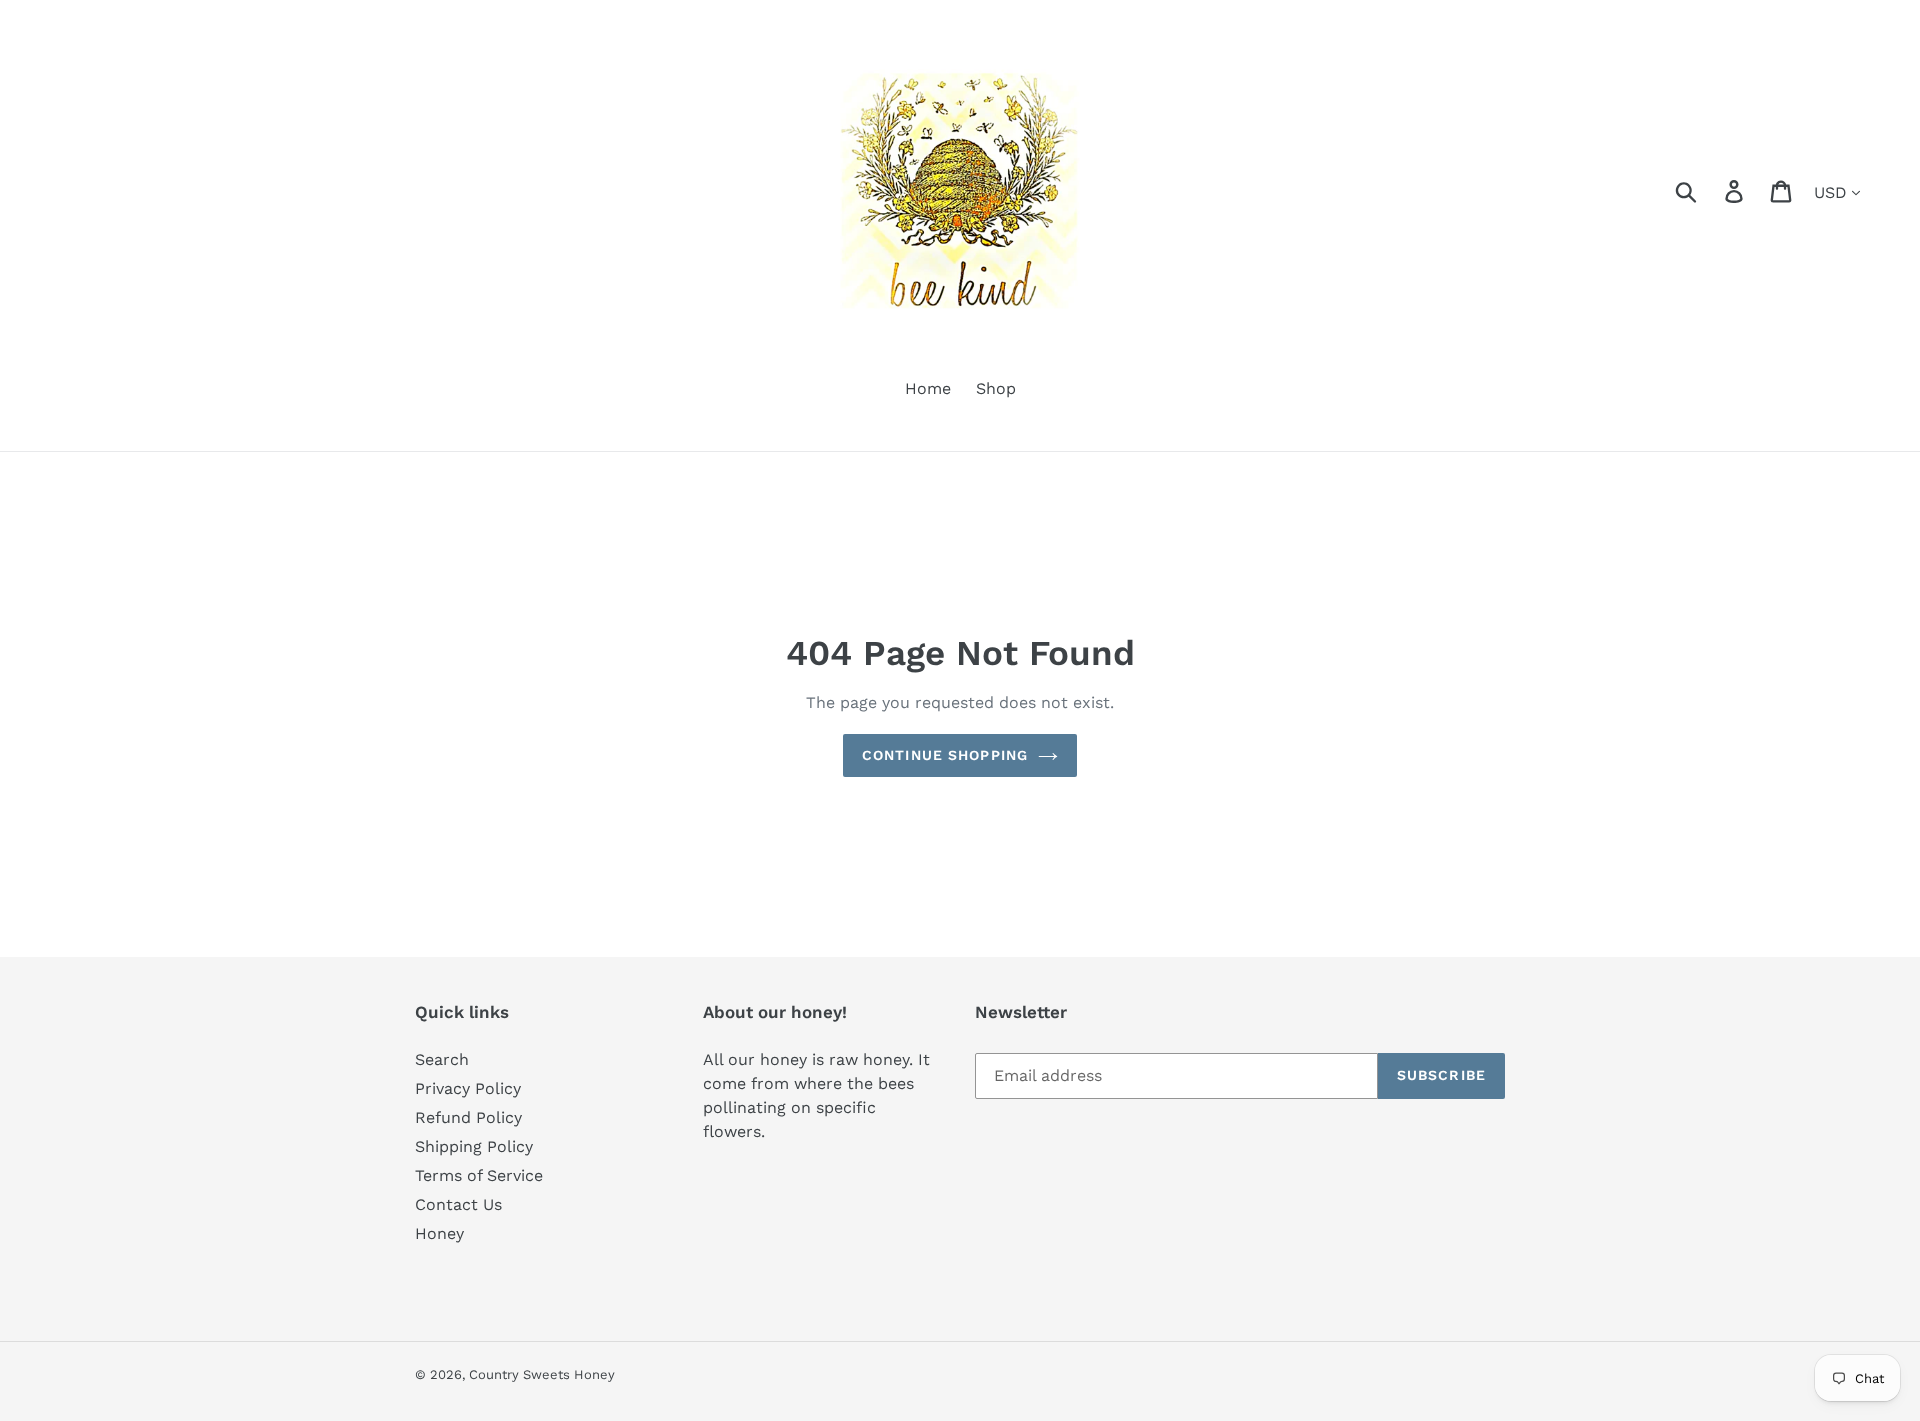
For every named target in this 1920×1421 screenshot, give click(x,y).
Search (442, 1059)
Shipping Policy (474, 1146)
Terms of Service (479, 1175)
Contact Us (458, 1204)
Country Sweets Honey (542, 1374)
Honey (439, 1233)
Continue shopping (945, 755)
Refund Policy (468, 1117)
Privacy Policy (468, 1088)
